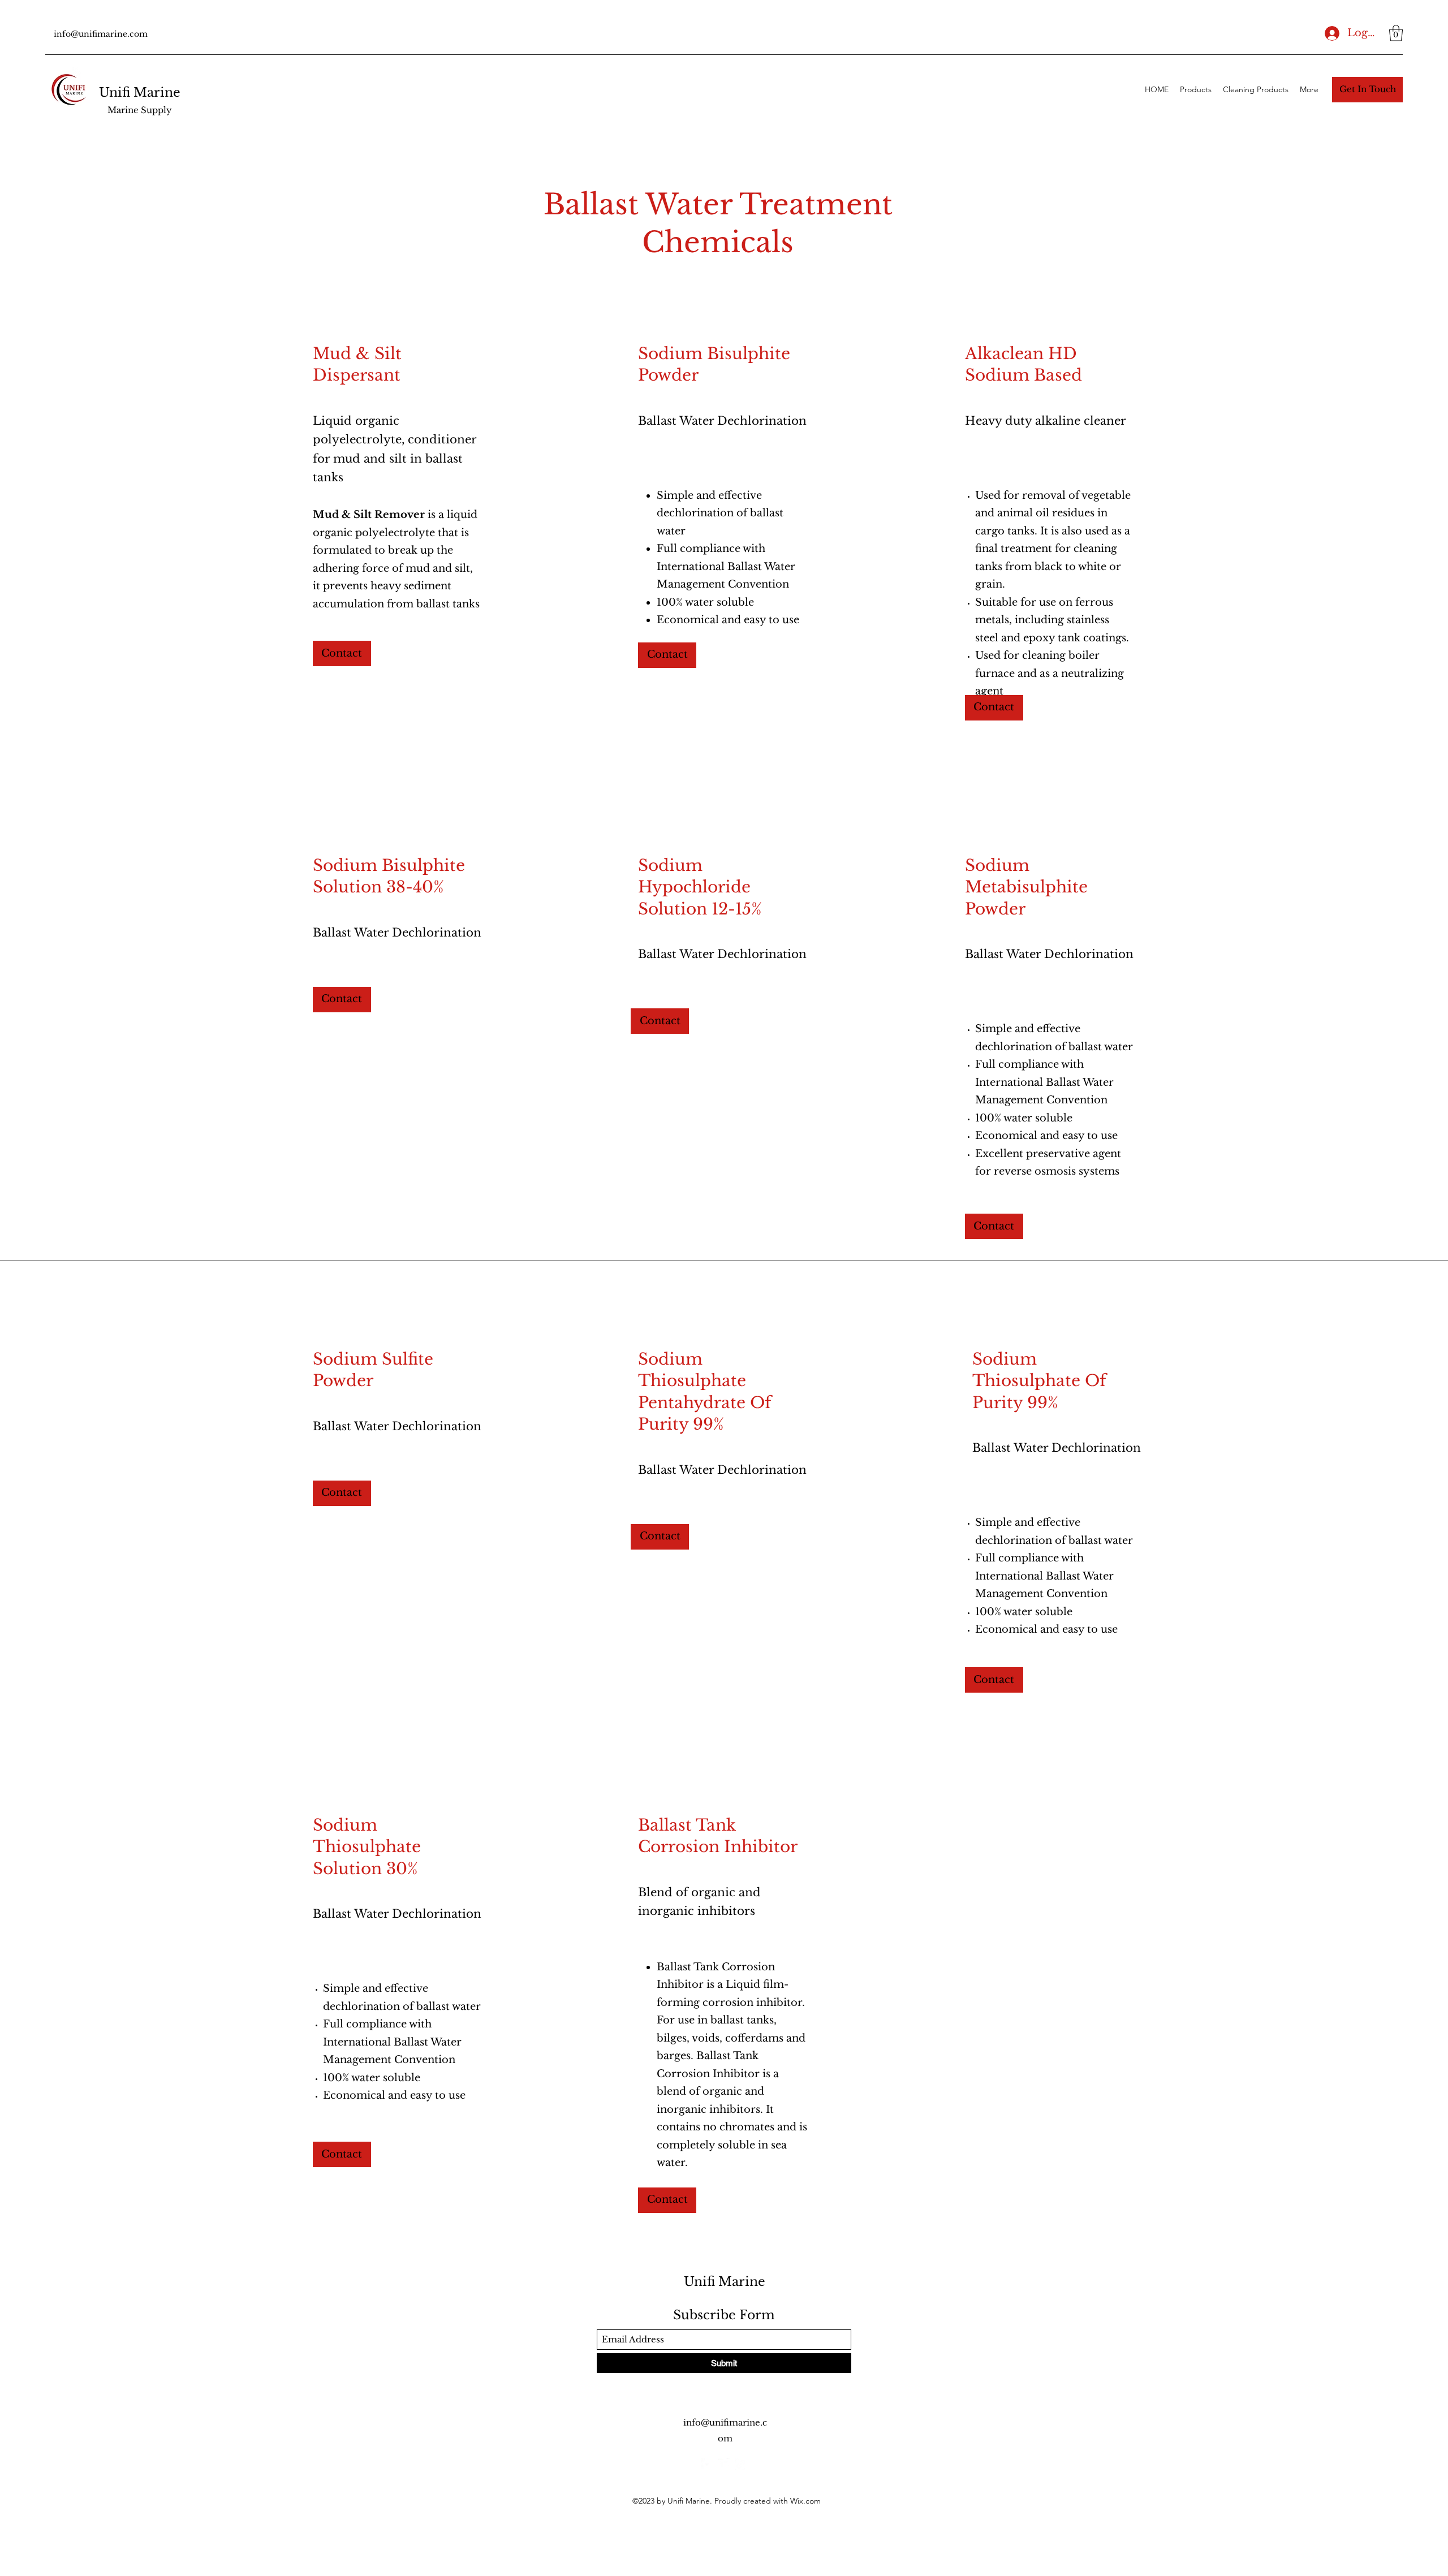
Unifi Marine (140, 92)
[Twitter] (724, 2464)
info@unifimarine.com (101, 34)
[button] (1396, 33)
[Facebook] (707, 2464)
